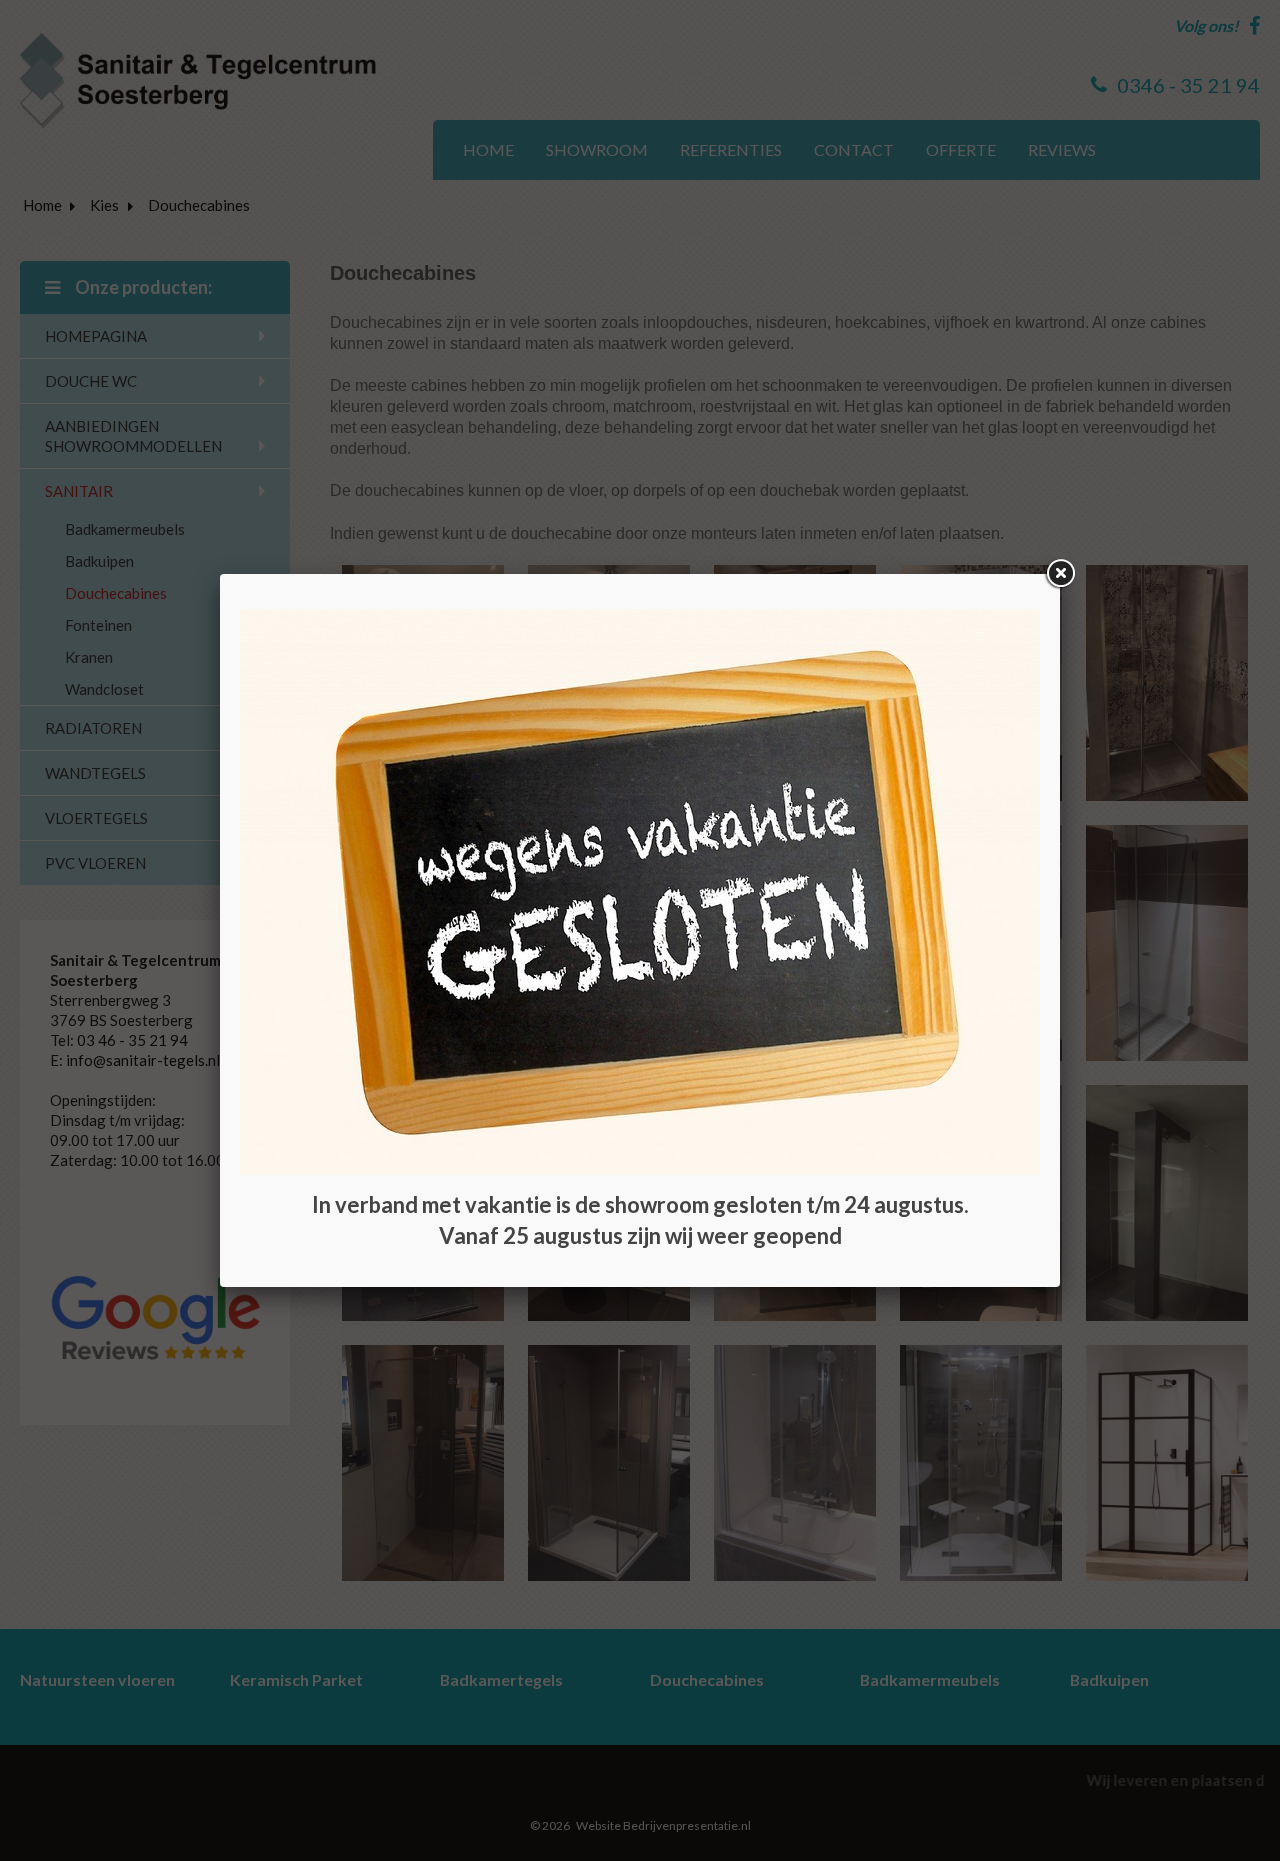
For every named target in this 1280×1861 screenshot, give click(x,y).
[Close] (1060, 574)
